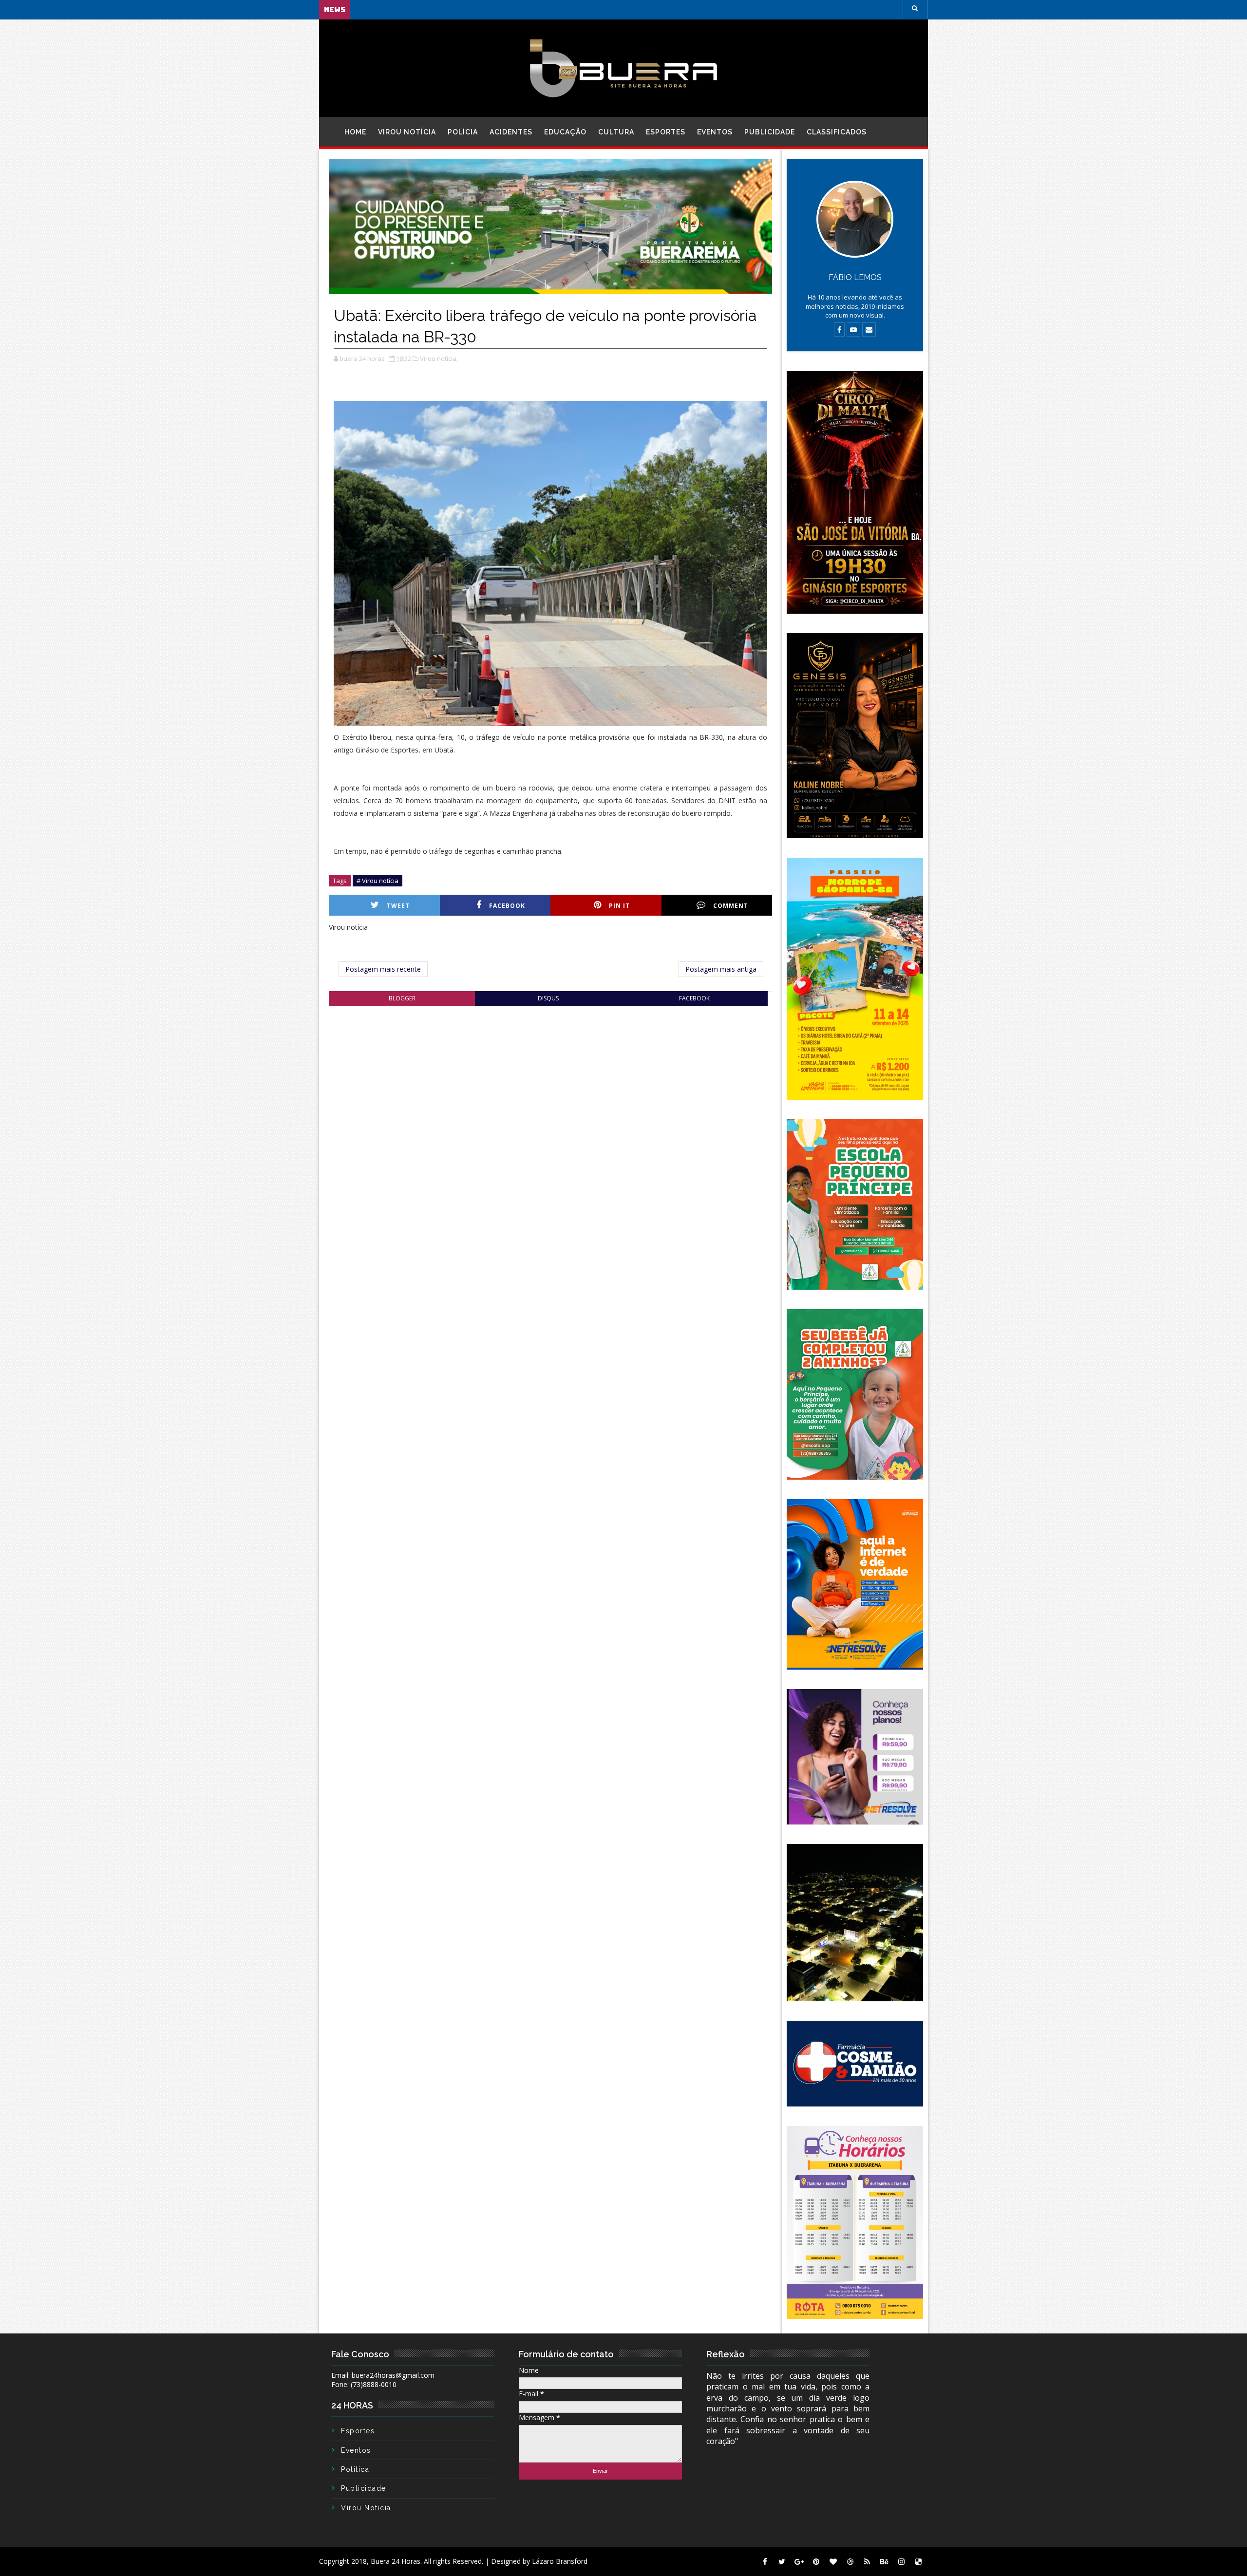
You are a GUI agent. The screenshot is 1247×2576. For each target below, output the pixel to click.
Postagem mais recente (383, 969)
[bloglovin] (833, 2561)
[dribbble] (850, 2561)
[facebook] (765, 2561)
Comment (731, 906)
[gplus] (799, 2561)
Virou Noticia (366, 2508)
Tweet (398, 906)
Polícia (463, 132)
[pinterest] (816, 2561)
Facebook (507, 906)
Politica (355, 2469)
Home (355, 132)
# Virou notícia (378, 881)
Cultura (616, 132)
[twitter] (782, 2561)
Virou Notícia (407, 132)
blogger (402, 998)
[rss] (867, 2561)
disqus (548, 998)
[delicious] (918, 2561)
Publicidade (770, 132)
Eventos (715, 132)
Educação (565, 132)
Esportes (666, 132)
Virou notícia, (439, 358)
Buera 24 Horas (396, 2561)
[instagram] (901, 2561)
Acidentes (511, 132)
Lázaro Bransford (560, 2561)
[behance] (884, 2561)
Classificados (837, 132)
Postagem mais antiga (721, 969)
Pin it (619, 906)
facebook (694, 998)
